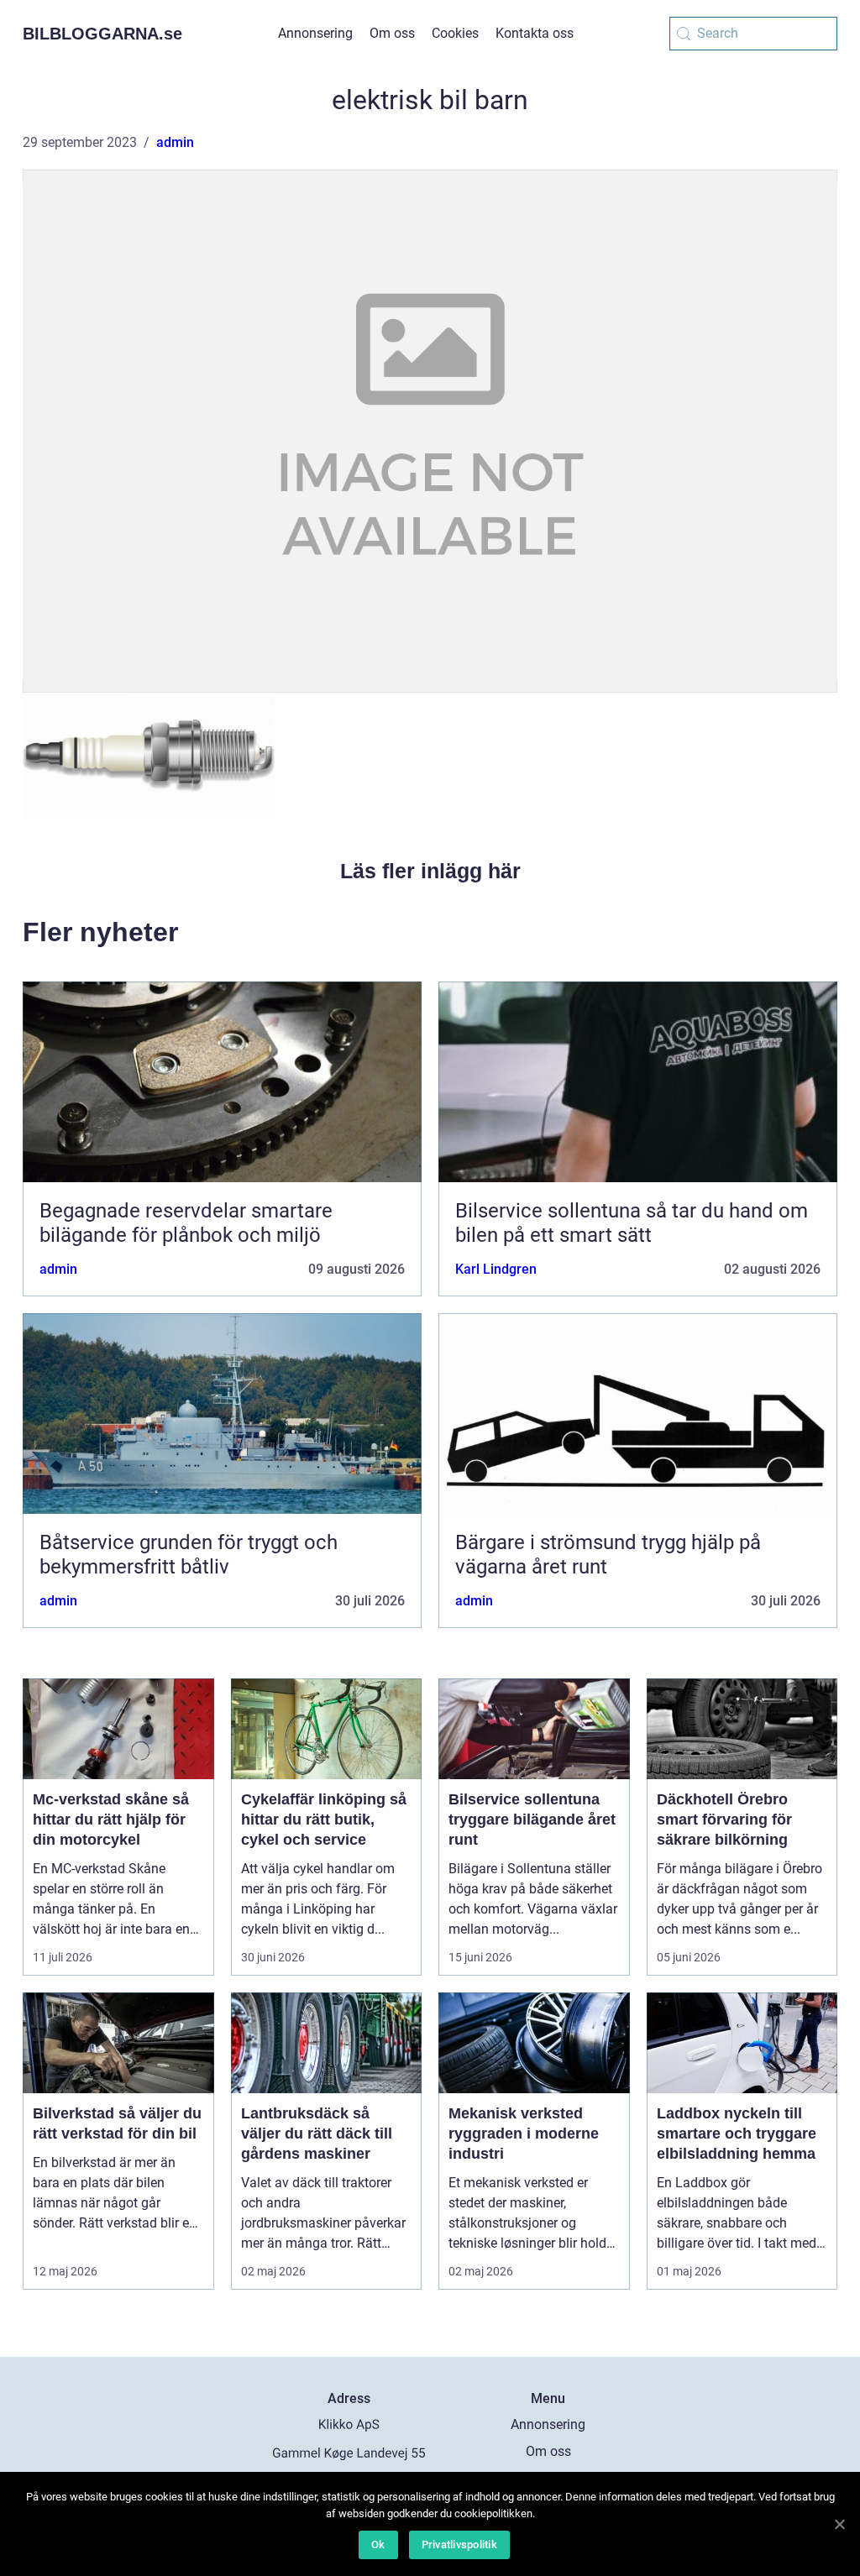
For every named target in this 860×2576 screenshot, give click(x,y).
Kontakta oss (535, 33)
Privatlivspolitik (459, 2545)
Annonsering (315, 33)
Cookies (455, 33)
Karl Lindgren (496, 1269)
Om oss (392, 33)
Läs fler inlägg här (430, 871)
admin (175, 142)
